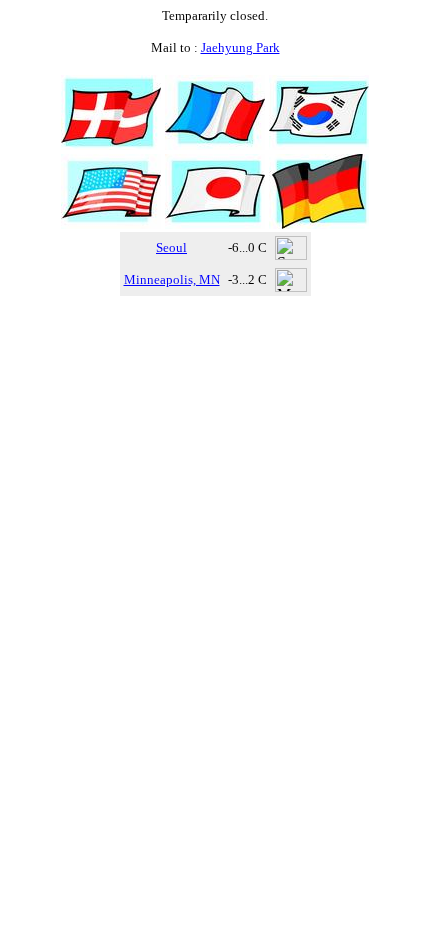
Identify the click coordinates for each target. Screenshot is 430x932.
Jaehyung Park (240, 47)
